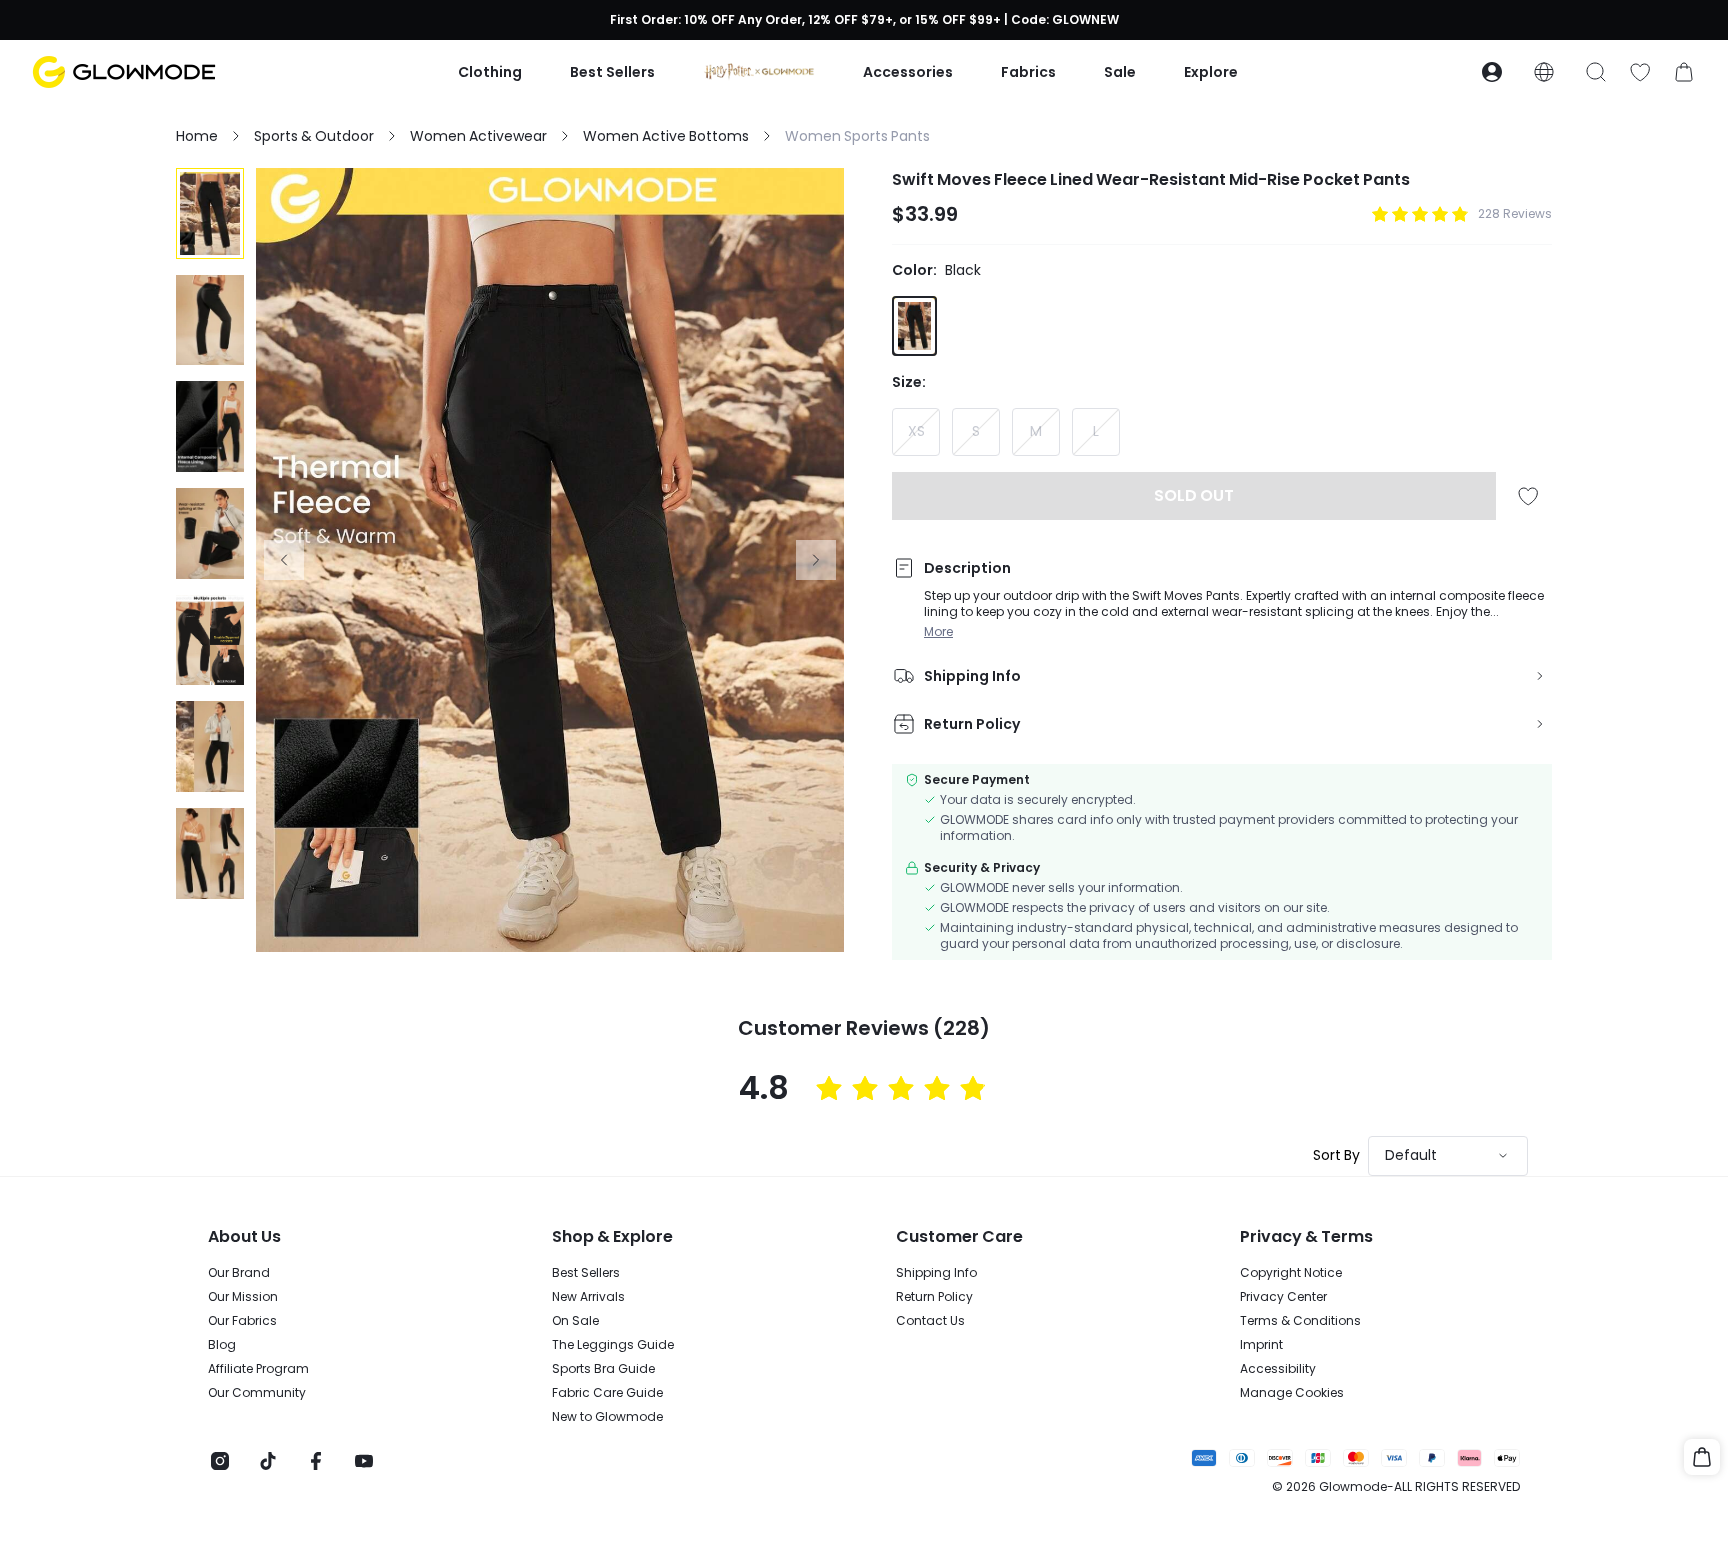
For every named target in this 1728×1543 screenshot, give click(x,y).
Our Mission (243, 1297)
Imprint (1261, 1345)
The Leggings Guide (613, 1345)
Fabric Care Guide (607, 1393)
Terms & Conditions (1300, 1321)
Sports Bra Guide (603, 1369)
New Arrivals (588, 1297)
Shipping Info (936, 1273)
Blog (222, 1345)
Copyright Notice (1291, 1273)
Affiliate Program (258, 1369)
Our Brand (239, 1273)
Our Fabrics (242, 1321)
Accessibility (1278, 1369)
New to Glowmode (607, 1417)
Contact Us (930, 1321)
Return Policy (934, 1297)
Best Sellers (586, 1273)
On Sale (575, 1321)
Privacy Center (1283, 1297)
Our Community (257, 1393)
